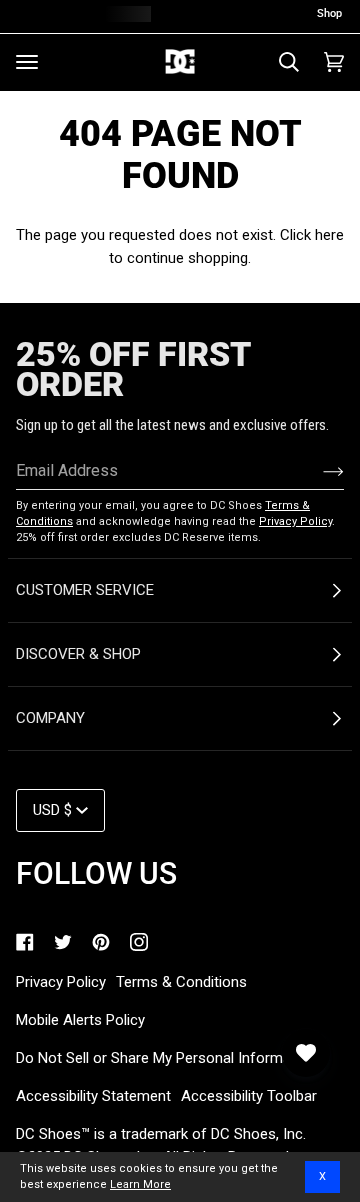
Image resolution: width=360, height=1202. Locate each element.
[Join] (317, 471)
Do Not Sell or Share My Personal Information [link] (166, 1058)
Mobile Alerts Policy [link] (80, 1020)
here (329, 235)
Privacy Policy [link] (61, 982)
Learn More (140, 1184)
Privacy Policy (295, 521)
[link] (25, 942)
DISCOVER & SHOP (78, 654)
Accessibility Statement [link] (93, 1096)
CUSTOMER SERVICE (85, 590)
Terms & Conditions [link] (181, 982)
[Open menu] (27, 62)
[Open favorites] (306, 1053)
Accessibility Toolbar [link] (249, 1096)
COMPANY (50, 718)
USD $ (52, 810)
